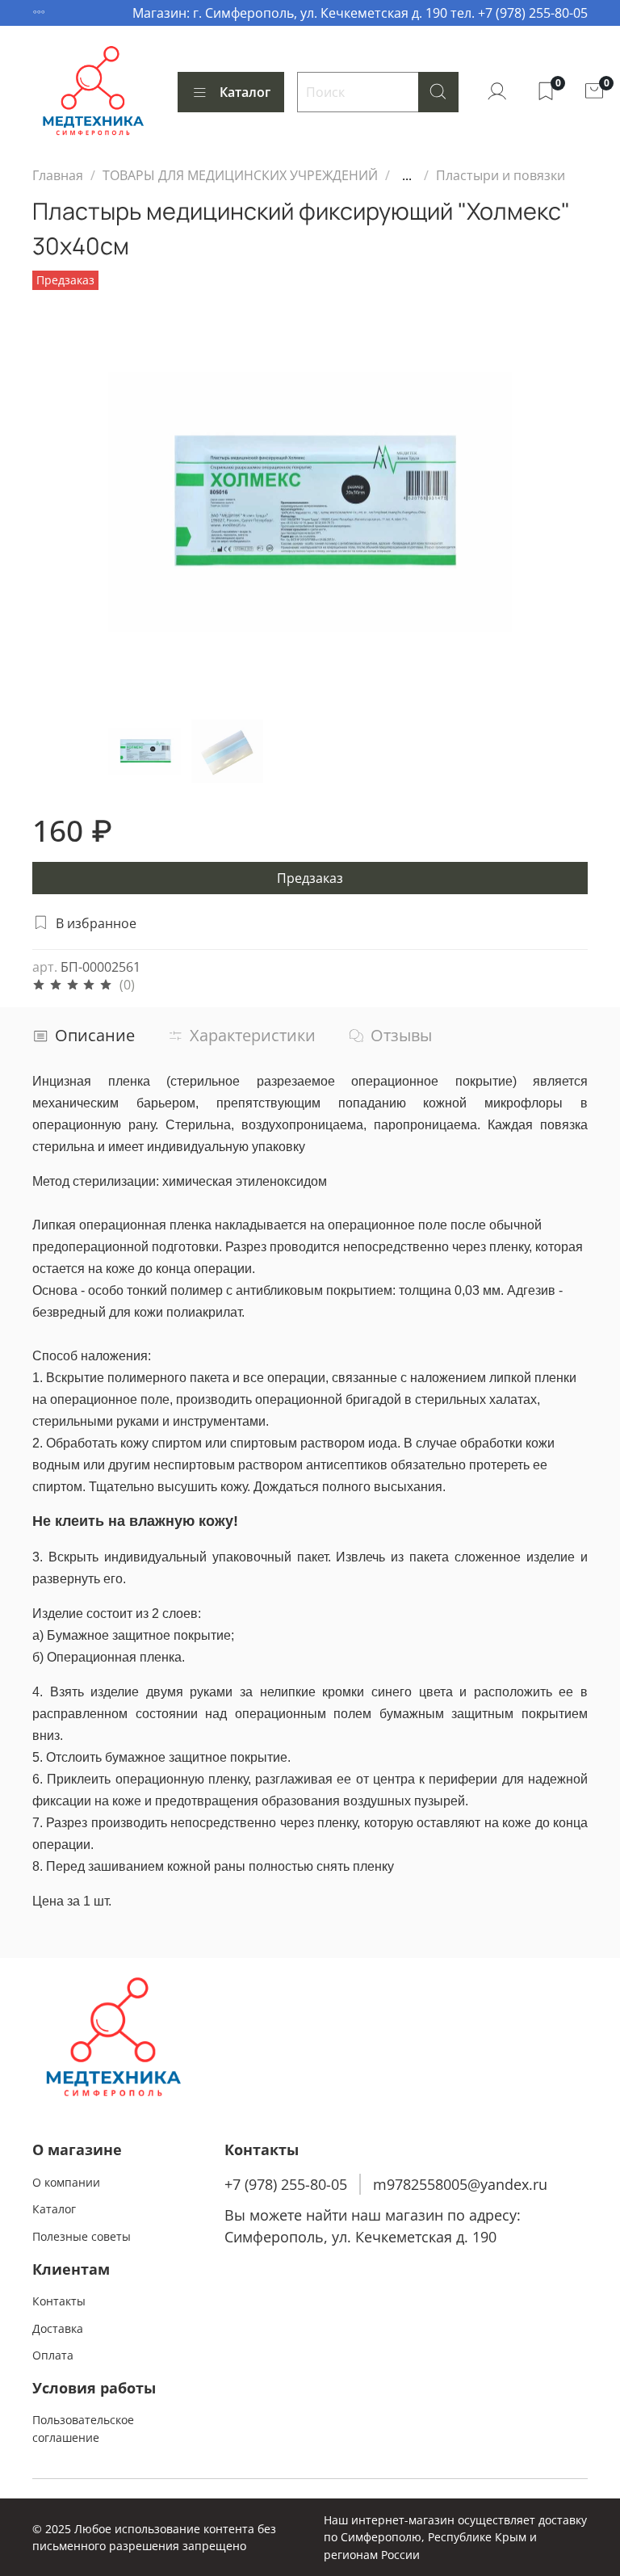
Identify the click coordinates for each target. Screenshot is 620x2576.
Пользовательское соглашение (83, 2429)
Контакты (59, 2301)
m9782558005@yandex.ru (460, 2184)
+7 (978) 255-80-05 (286, 2184)
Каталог (245, 92)
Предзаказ (310, 878)
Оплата (53, 2355)
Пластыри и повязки (501, 175)
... (407, 175)
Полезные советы (82, 2236)
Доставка (58, 2328)
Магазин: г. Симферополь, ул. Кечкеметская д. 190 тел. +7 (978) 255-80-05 (360, 13)
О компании (66, 2182)
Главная (58, 175)
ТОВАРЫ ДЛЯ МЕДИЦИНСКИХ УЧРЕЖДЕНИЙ (240, 175)
